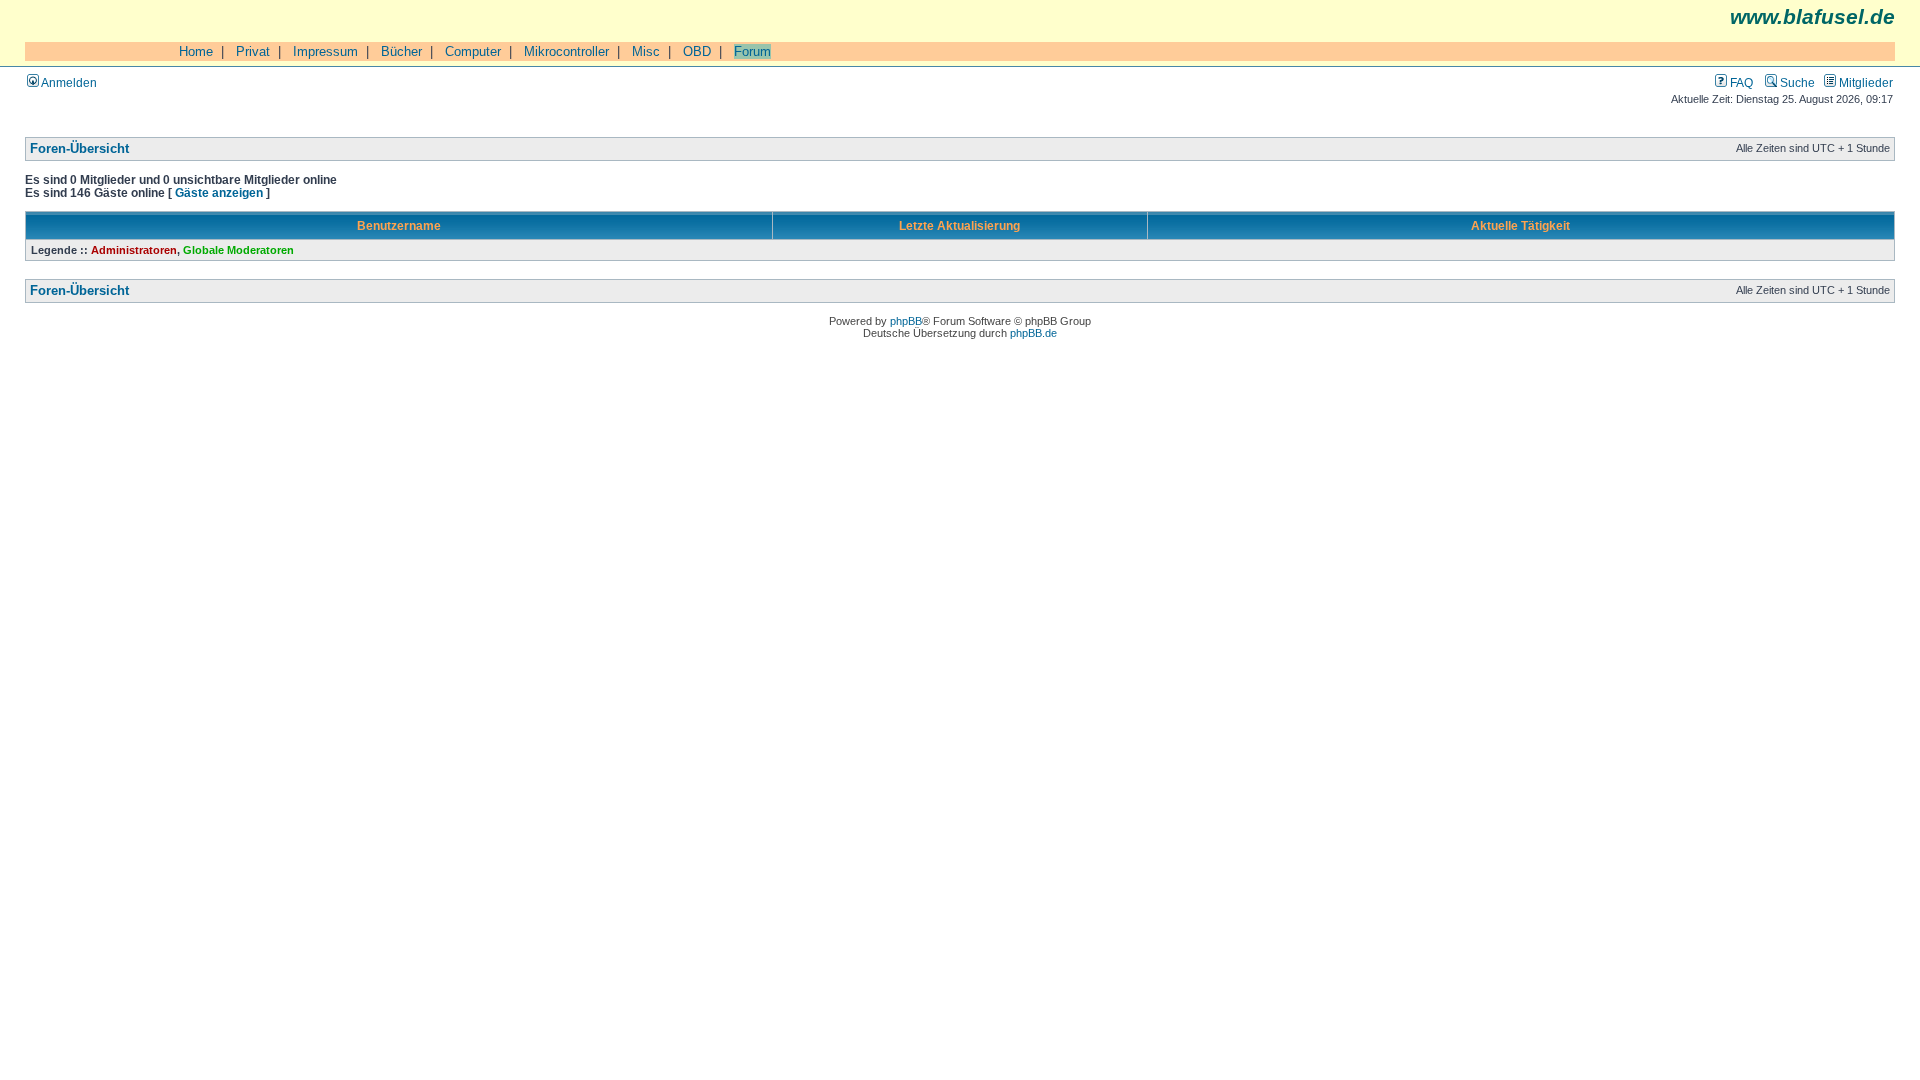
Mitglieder (1864, 82)
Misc (646, 51)
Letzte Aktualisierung (959, 225)
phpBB (906, 321)
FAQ (1740, 82)
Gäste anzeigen (219, 192)
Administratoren (134, 250)
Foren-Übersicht (79, 149)
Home (196, 51)
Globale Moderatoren (238, 250)
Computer (473, 51)
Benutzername (399, 225)
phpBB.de (1033, 333)
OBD (697, 51)
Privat (253, 51)
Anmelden (68, 82)
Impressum (325, 51)
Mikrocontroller (566, 51)
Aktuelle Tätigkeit (1520, 225)
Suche (1796, 82)
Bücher (401, 51)
